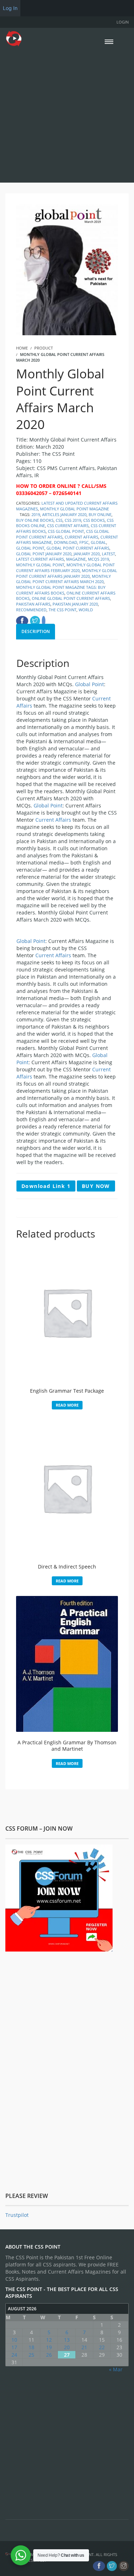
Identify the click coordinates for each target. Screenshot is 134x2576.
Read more (67, 1405)
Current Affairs (53, 820)
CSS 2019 (73, 520)
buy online (100, 514)
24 (14, 2355)
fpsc (84, 542)
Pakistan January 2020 (75, 604)
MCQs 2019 (98, 559)
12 (49, 2340)
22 (102, 2347)
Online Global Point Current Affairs (71, 598)
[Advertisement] (67, 114)
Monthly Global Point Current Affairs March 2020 (63, 579)
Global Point (30, 548)
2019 (36, 514)
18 (31, 2347)
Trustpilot (17, 2215)
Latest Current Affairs (40, 559)
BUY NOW (96, 1186)
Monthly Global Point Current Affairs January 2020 (67, 573)
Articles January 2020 (64, 514)
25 (31, 2355)
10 (14, 2340)
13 (67, 2340)
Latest (108, 554)
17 (14, 2347)
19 (49, 2347)
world (86, 610)
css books (94, 520)
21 (84, 2347)
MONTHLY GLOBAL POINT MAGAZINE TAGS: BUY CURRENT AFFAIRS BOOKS (61, 590)
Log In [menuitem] (10, 8)
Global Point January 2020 (44, 554)
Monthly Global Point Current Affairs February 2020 (65, 568)
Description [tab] (36, 631)
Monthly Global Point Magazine (75, 509)
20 (67, 2347)
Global (98, 542)
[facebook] (99, 2566)
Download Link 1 (46, 1186)
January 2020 (87, 554)
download (66, 542)
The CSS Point (63, 610)
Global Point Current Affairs (78, 548)
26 (49, 2355)
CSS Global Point (66, 531)
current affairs (81, 537)
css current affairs (68, 526)
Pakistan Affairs (33, 604)
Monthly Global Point (40, 565)
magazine (76, 559)
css (59, 520)
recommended (31, 610)
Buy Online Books (35, 520)
